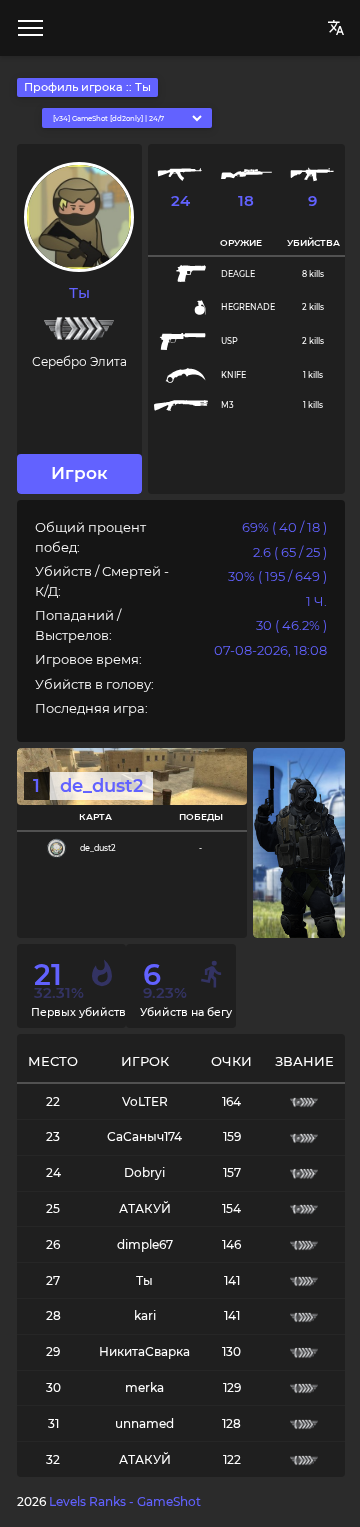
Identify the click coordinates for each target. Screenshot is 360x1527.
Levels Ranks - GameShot (125, 1501)
